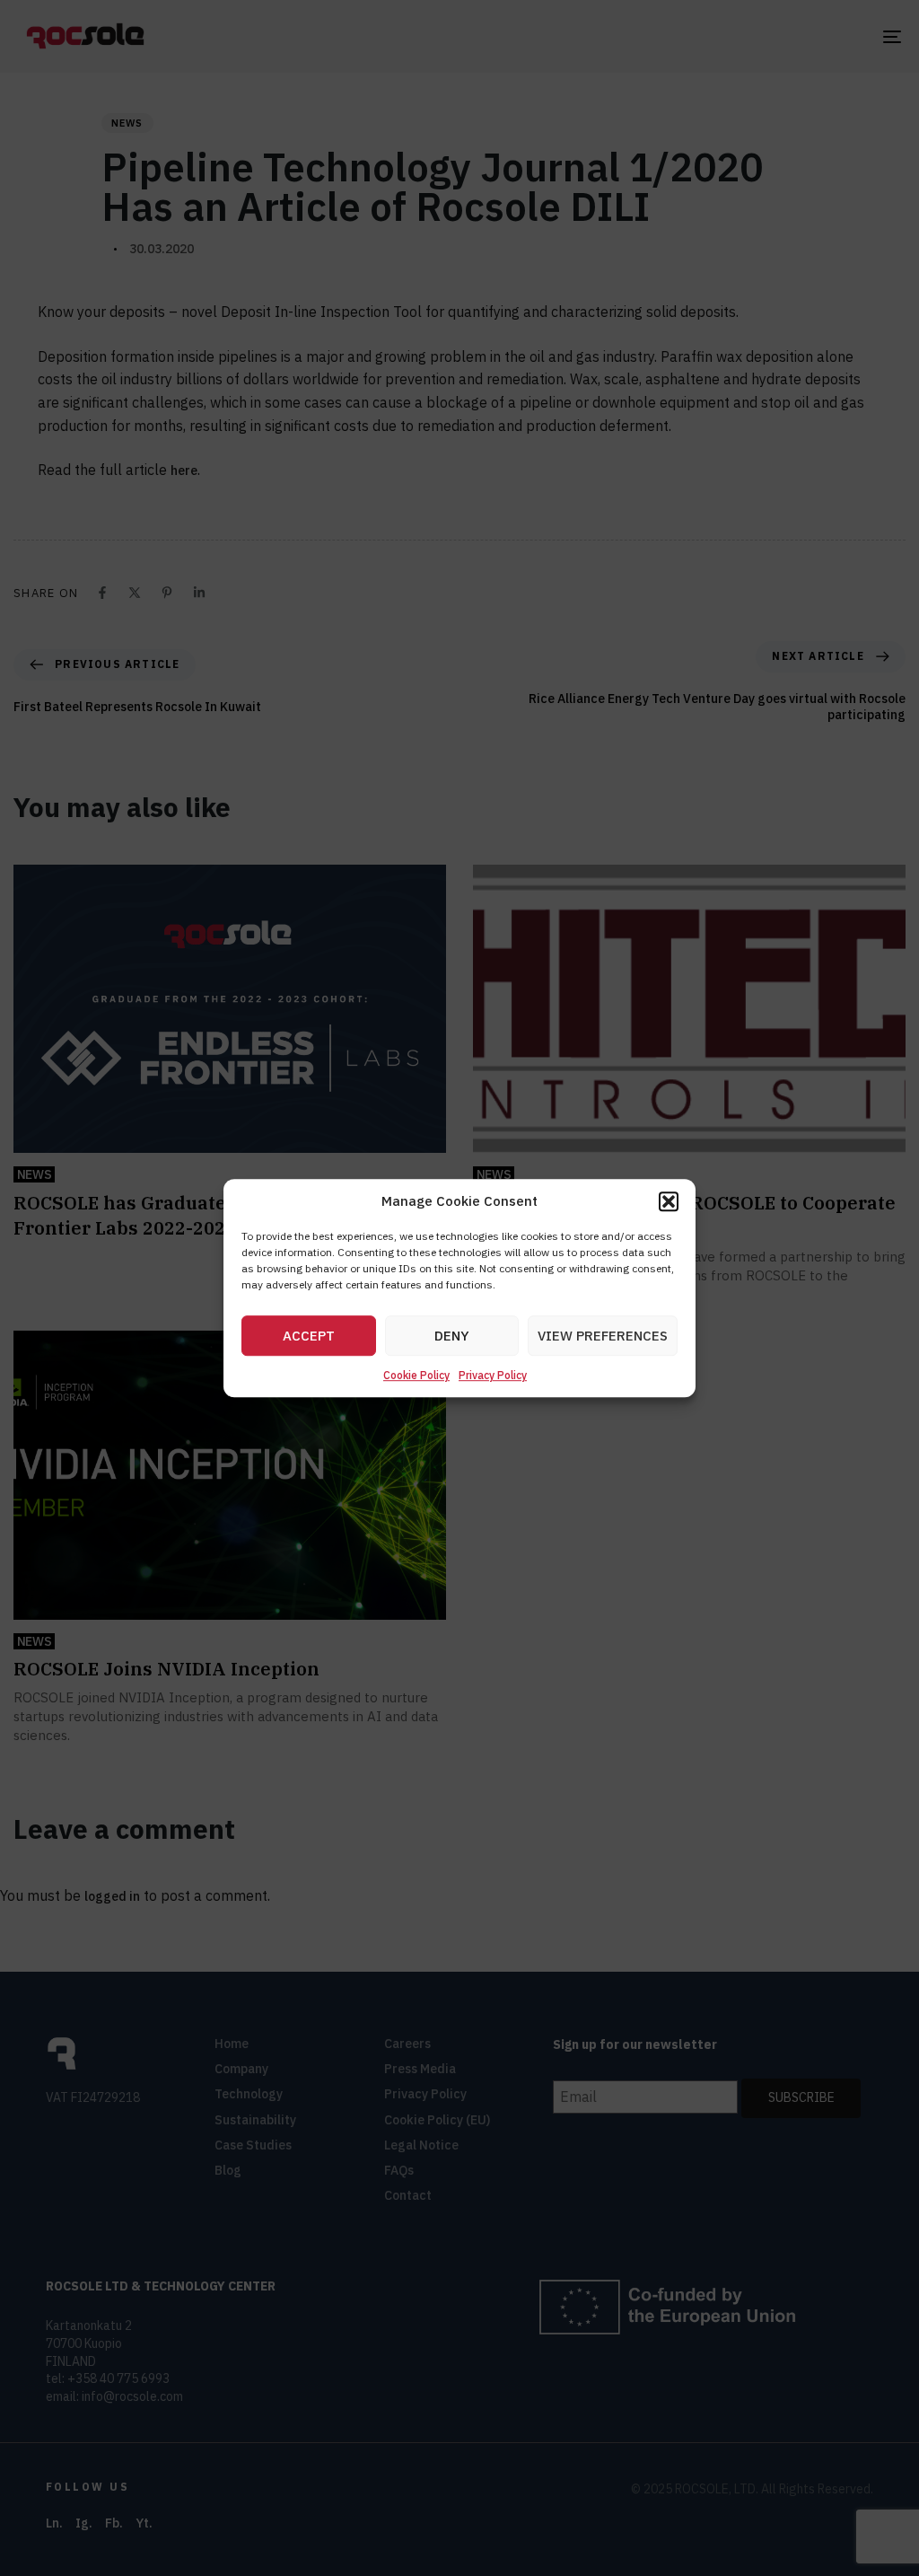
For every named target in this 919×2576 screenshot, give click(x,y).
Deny (452, 1336)
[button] (669, 1201)
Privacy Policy (493, 1376)
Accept (309, 1336)
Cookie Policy (416, 1376)
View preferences (603, 1336)
